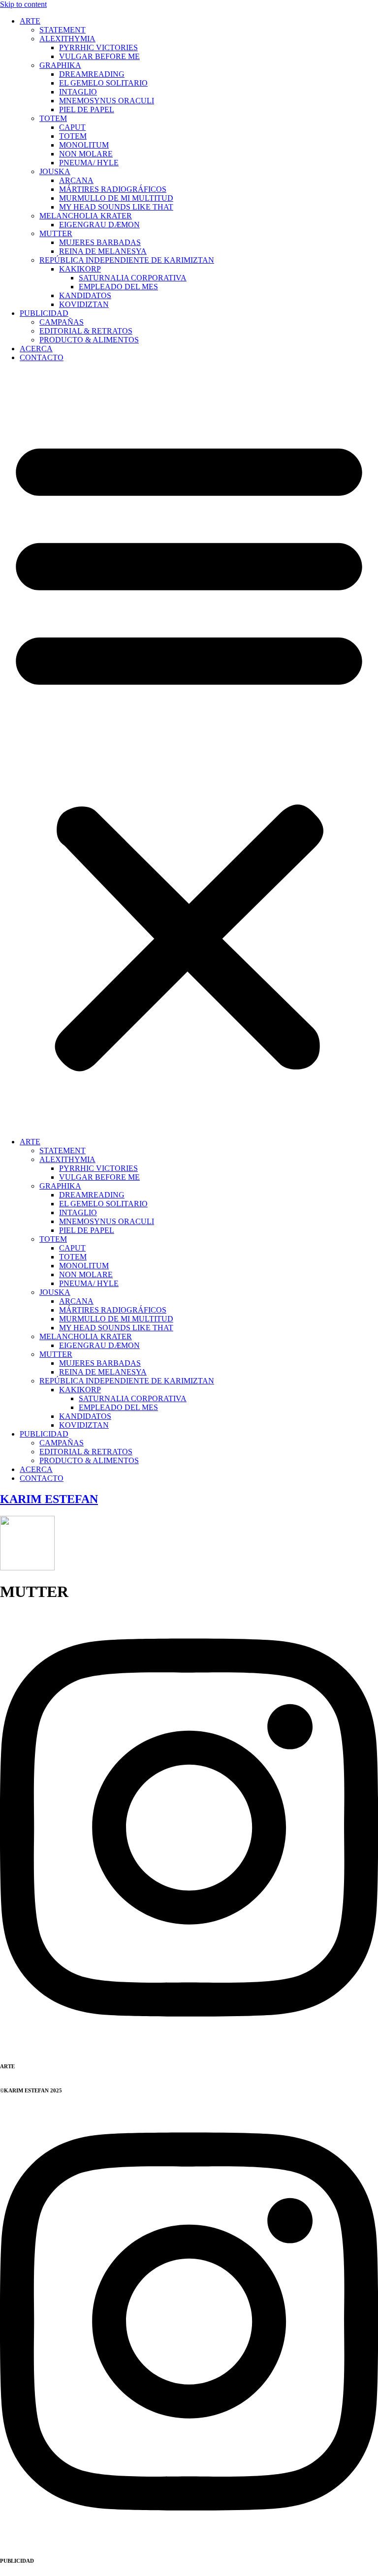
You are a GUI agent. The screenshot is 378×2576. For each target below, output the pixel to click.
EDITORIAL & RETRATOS (86, 331)
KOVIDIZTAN (84, 304)
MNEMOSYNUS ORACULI (107, 101)
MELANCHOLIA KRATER (86, 216)
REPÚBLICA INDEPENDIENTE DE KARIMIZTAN (127, 260)
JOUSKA (55, 171)
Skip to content (23, 4)
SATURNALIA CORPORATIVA (133, 278)
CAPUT (72, 127)
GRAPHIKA (60, 65)
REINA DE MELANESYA (103, 251)
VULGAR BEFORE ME (99, 56)
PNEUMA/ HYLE (89, 163)
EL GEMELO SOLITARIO (103, 83)
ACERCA (36, 349)
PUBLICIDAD (44, 313)
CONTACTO (42, 357)
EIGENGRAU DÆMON (99, 225)
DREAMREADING (92, 74)
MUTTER (56, 233)
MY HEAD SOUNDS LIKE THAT (116, 207)
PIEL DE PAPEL (87, 109)
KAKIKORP (80, 269)
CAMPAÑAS (62, 322)
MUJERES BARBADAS (100, 242)
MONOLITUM (84, 145)
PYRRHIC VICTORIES (98, 47)
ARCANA (76, 180)
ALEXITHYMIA (67, 39)
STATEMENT (63, 30)
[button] (189, 750)
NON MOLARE (86, 154)
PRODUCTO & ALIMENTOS (89, 340)
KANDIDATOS (85, 295)
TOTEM (53, 118)
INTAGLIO (78, 92)
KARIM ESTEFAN (49, 1499)
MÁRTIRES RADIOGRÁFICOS (113, 189)
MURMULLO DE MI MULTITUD (116, 198)
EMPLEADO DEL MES (118, 287)
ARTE (30, 21)
